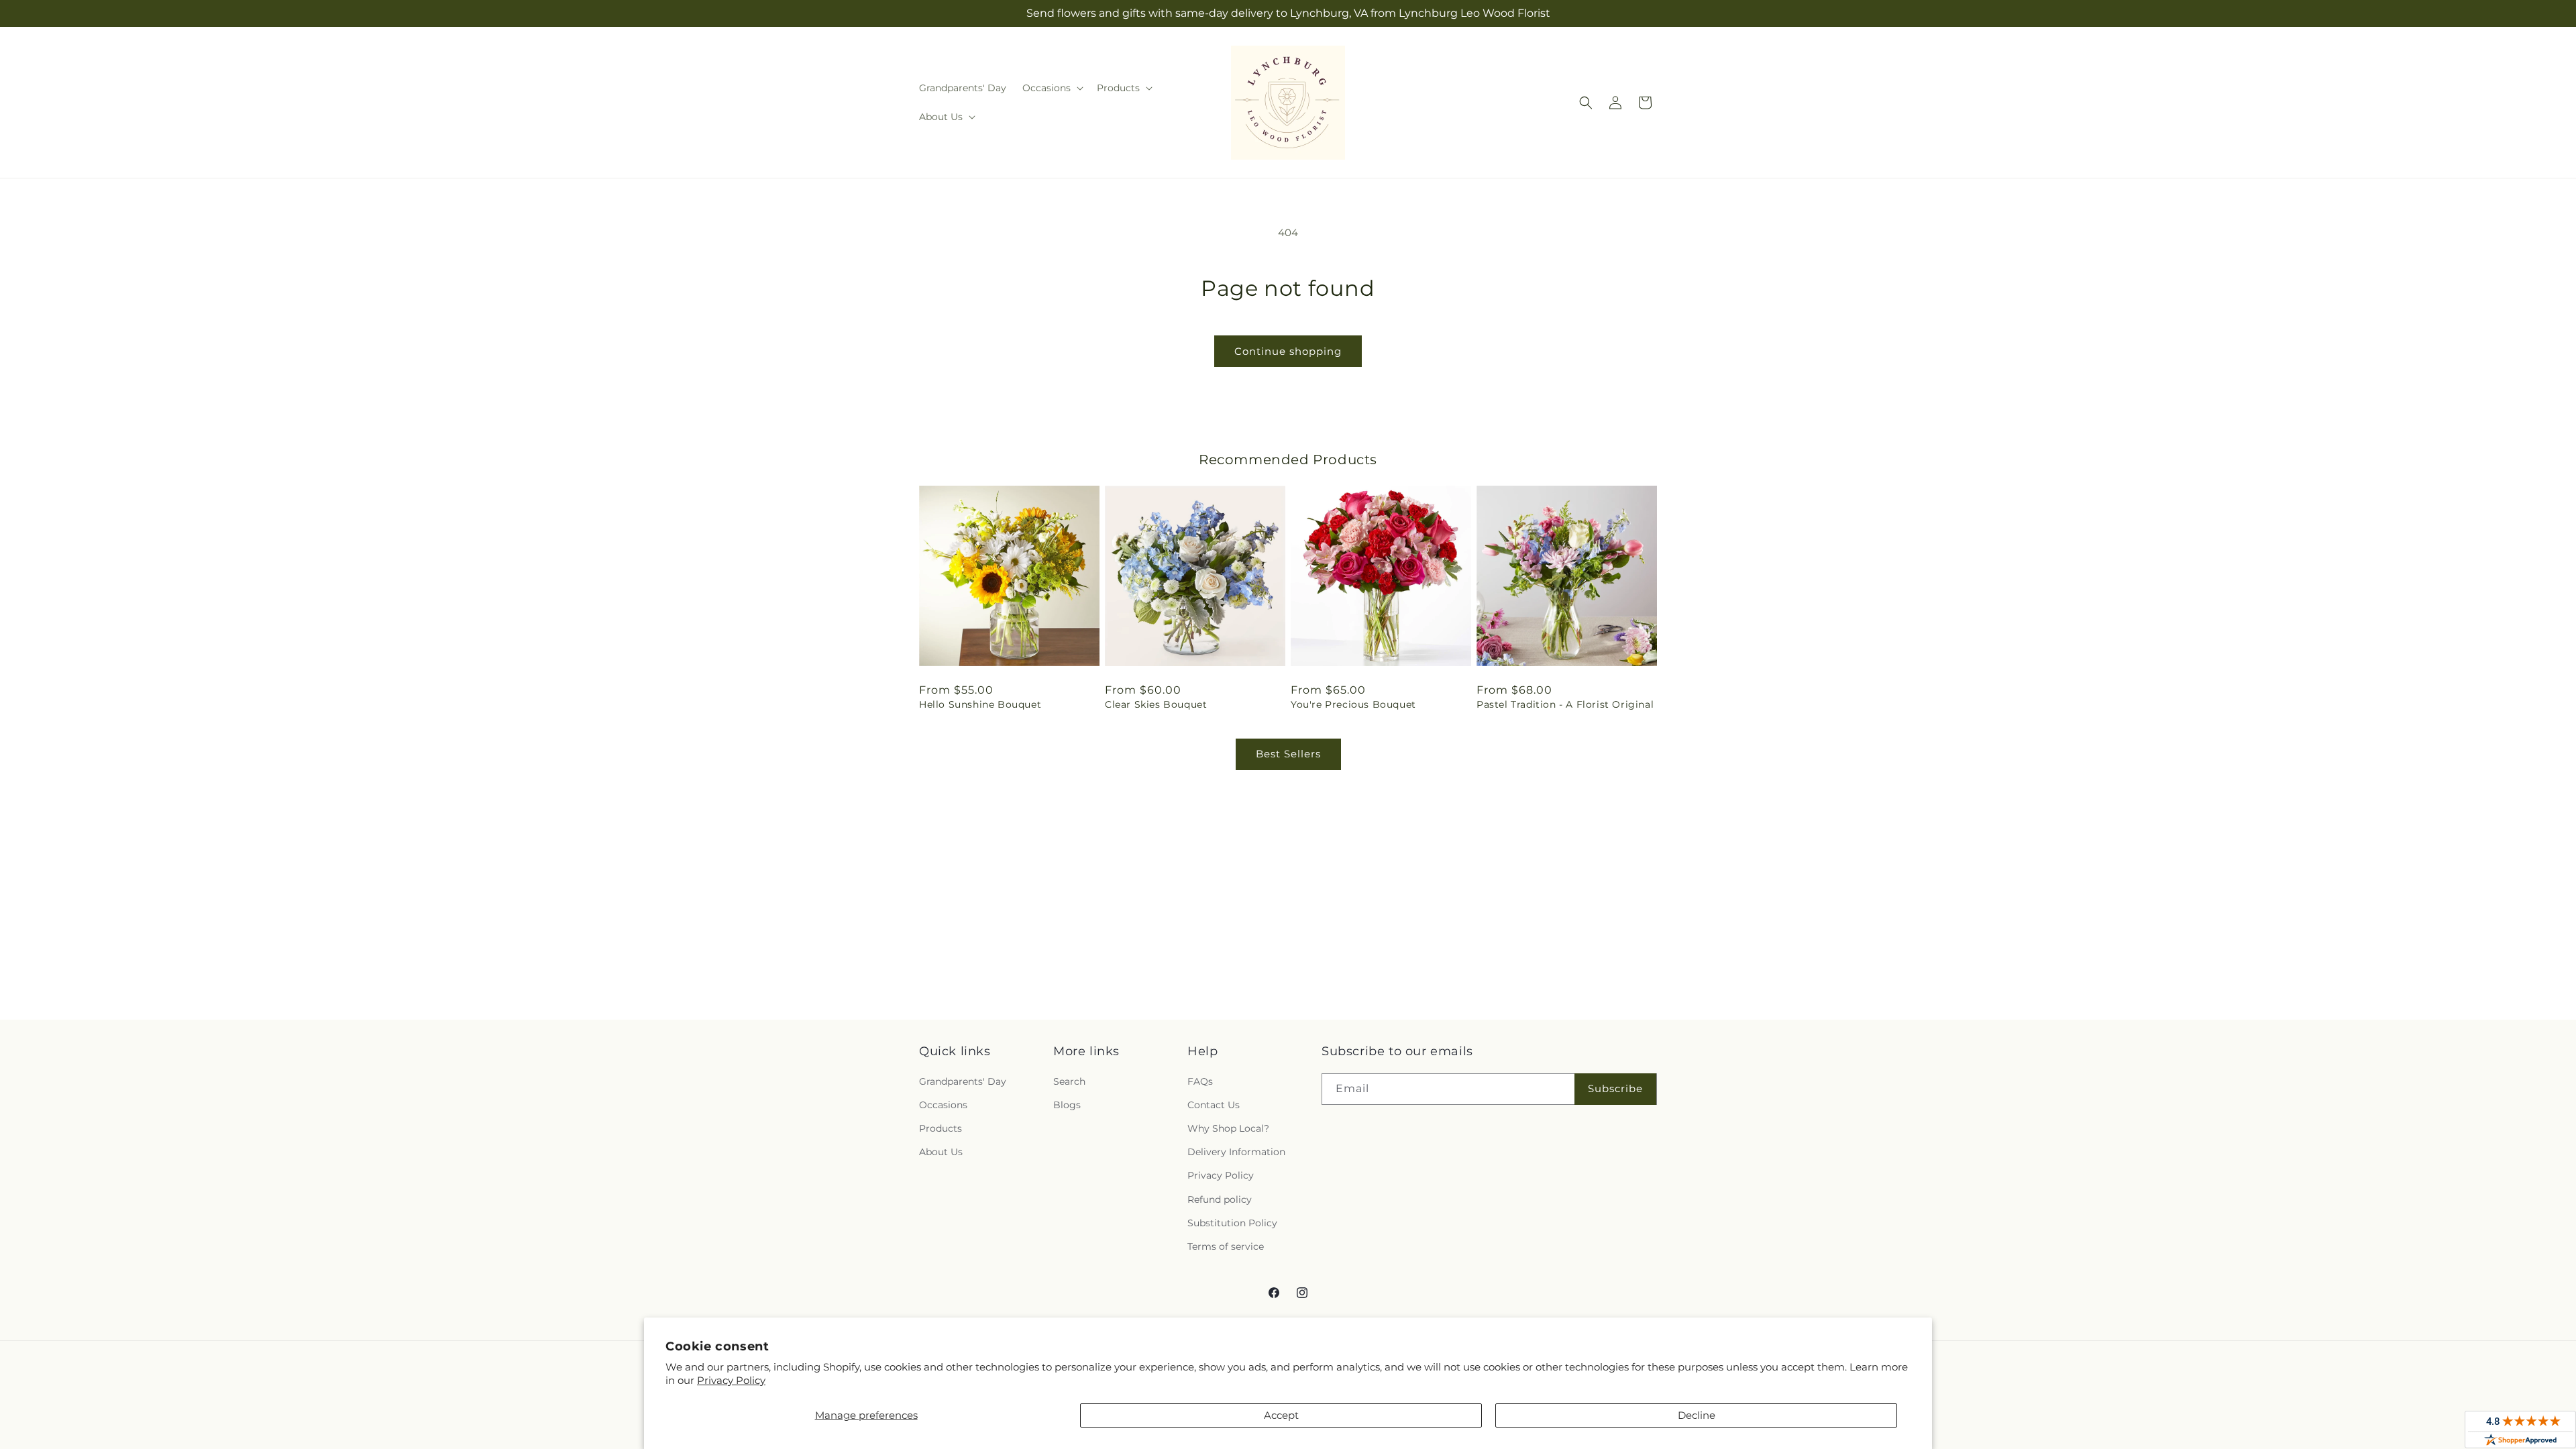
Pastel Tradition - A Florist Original (1565, 704)
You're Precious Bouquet (1353, 704)
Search (1069, 1081)
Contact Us (1214, 1105)
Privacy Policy (731, 1380)
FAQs (1200, 1081)
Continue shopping (1288, 351)
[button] (1052, 88)
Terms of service (1226, 1246)
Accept (1281, 1415)
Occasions (943, 1105)
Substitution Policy (1232, 1223)
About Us (941, 1152)
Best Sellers (1288, 754)
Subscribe (1615, 1088)
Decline (1697, 1415)
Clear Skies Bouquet (1156, 704)
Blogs (1067, 1105)
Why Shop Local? (1228, 1128)
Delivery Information (1236, 1152)
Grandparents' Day (963, 1081)
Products (941, 1128)
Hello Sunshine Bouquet (980, 704)
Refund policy (1220, 1199)
